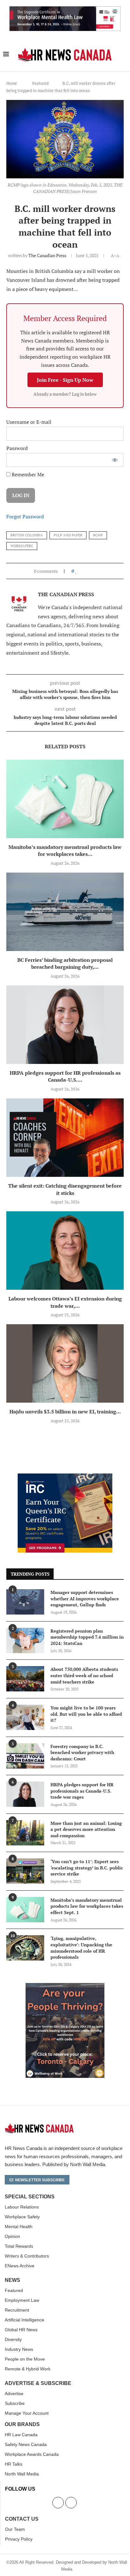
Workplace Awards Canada (32, 2454)
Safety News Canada (26, 2444)
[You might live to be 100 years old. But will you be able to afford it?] (25, 1717)
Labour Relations (22, 2207)
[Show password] (115, 460)
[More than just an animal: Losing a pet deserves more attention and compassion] (25, 1833)
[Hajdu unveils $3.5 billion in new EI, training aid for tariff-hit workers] (65, 1363)
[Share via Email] (97, 571)
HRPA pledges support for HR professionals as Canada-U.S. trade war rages (82, 1791)
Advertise (14, 2394)
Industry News (19, 2349)
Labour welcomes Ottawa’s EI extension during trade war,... (65, 1302)
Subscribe (15, 2403)
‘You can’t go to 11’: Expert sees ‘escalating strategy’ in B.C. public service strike (87, 1868)
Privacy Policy (19, 2539)
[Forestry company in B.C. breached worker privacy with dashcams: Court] (25, 1756)
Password (17, 448)
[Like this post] (76, 571)
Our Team (15, 2529)
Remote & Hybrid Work (28, 2369)
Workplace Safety (22, 2217)
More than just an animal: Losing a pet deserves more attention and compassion (86, 1829)
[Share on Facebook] (82, 571)
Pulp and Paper (68, 535)
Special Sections (30, 2197)
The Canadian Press (47, 255)
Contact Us (22, 2519)
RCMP (98, 535)
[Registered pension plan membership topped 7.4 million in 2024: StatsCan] (25, 1640)
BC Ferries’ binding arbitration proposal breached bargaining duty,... (65, 964)
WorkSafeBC (22, 546)
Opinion (12, 2236)
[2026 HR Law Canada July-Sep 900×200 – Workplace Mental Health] (65, 10)
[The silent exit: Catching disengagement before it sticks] (65, 1138)
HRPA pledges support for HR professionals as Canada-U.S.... (65, 1076)
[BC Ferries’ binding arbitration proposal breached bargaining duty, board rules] (65, 912)
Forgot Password (25, 516)
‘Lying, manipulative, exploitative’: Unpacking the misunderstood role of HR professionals (81, 1948)
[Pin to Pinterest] (91, 571)
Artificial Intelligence (24, 2320)
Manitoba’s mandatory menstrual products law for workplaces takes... (65, 851)
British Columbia (27, 535)
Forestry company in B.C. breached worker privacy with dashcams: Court (82, 1752)
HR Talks (14, 2464)
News (12, 2280)
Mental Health (19, 2227)
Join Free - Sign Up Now (65, 380)
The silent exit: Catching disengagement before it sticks (65, 1189)
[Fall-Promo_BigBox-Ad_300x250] (65, 1477)
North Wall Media (22, 2474)
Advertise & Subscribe (38, 2383)
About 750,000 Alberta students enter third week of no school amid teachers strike (84, 1675)
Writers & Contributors (27, 2256)
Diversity (13, 2339)
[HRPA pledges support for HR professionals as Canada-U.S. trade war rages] (65, 1025)
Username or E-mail (29, 422)
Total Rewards (19, 2246)
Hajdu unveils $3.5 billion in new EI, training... (65, 1412)
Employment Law (22, 2300)
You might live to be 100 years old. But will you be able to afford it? (86, 1714)
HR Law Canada (21, 2435)
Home (12, 83)
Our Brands (22, 2425)
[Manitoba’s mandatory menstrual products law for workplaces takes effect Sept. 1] (65, 799)
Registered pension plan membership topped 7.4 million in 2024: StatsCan (87, 1637)
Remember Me (27, 474)
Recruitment (17, 2310)
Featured (40, 83)
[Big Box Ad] (65, 1986)
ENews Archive (20, 2266)
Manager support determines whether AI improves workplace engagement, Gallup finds (85, 1598)
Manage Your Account (27, 2413)
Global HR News (21, 2330)
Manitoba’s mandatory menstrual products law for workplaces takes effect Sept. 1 (87, 1906)
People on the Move (25, 2359)
